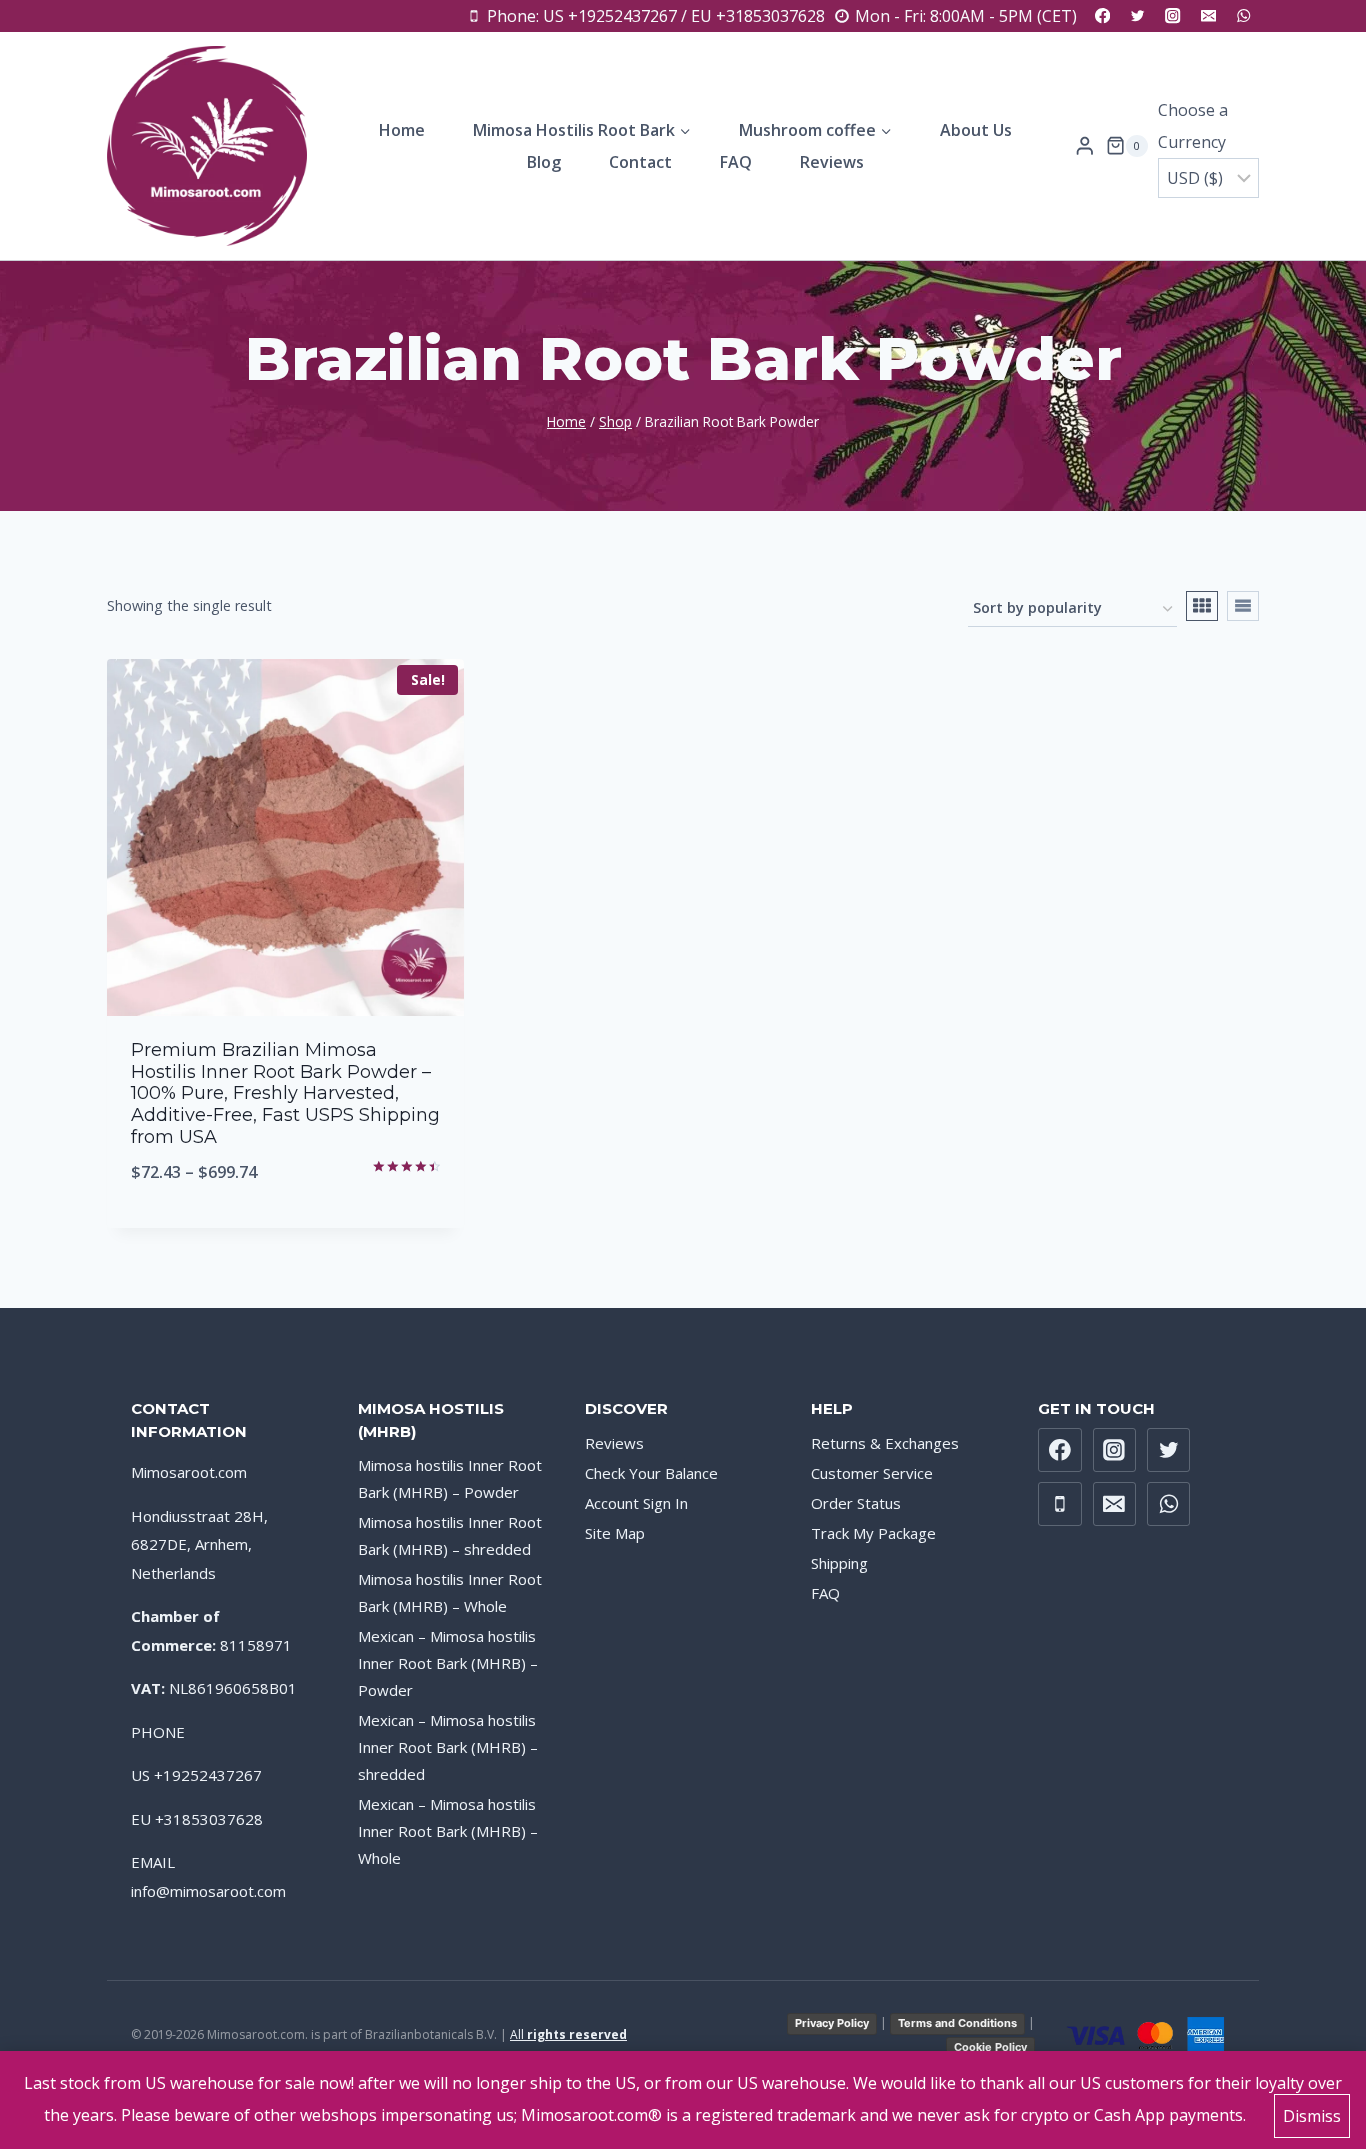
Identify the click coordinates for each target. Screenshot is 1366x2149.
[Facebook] (1102, 16)
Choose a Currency (1193, 126)
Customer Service (872, 1473)
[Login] (1085, 145)
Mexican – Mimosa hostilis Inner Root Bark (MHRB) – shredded (448, 1747)
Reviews (832, 162)
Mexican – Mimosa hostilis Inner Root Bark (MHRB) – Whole (448, 1831)
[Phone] (1060, 1504)
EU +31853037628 (197, 1819)
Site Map (615, 1533)
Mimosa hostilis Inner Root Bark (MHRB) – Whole (450, 1592)
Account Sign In (636, 1503)
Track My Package (873, 1533)
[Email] (1208, 16)
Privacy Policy (832, 2023)
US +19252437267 (196, 1775)
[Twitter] (1137, 16)
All (568, 2034)
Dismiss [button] (1312, 2116)
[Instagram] (1173, 16)
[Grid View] (1202, 606)
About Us (976, 130)
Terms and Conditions (957, 2023)
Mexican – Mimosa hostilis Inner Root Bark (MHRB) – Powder (448, 1663)
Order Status (856, 1503)
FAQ (736, 162)
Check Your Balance (651, 1473)
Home (402, 130)
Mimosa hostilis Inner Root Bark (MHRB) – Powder (450, 1478)
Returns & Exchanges (885, 1443)
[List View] (1243, 606)
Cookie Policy (990, 2047)
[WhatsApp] (1243, 16)
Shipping (839, 1563)
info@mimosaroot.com (208, 1891)
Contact (640, 162)
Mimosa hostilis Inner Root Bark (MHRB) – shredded (450, 1535)
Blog (544, 162)
